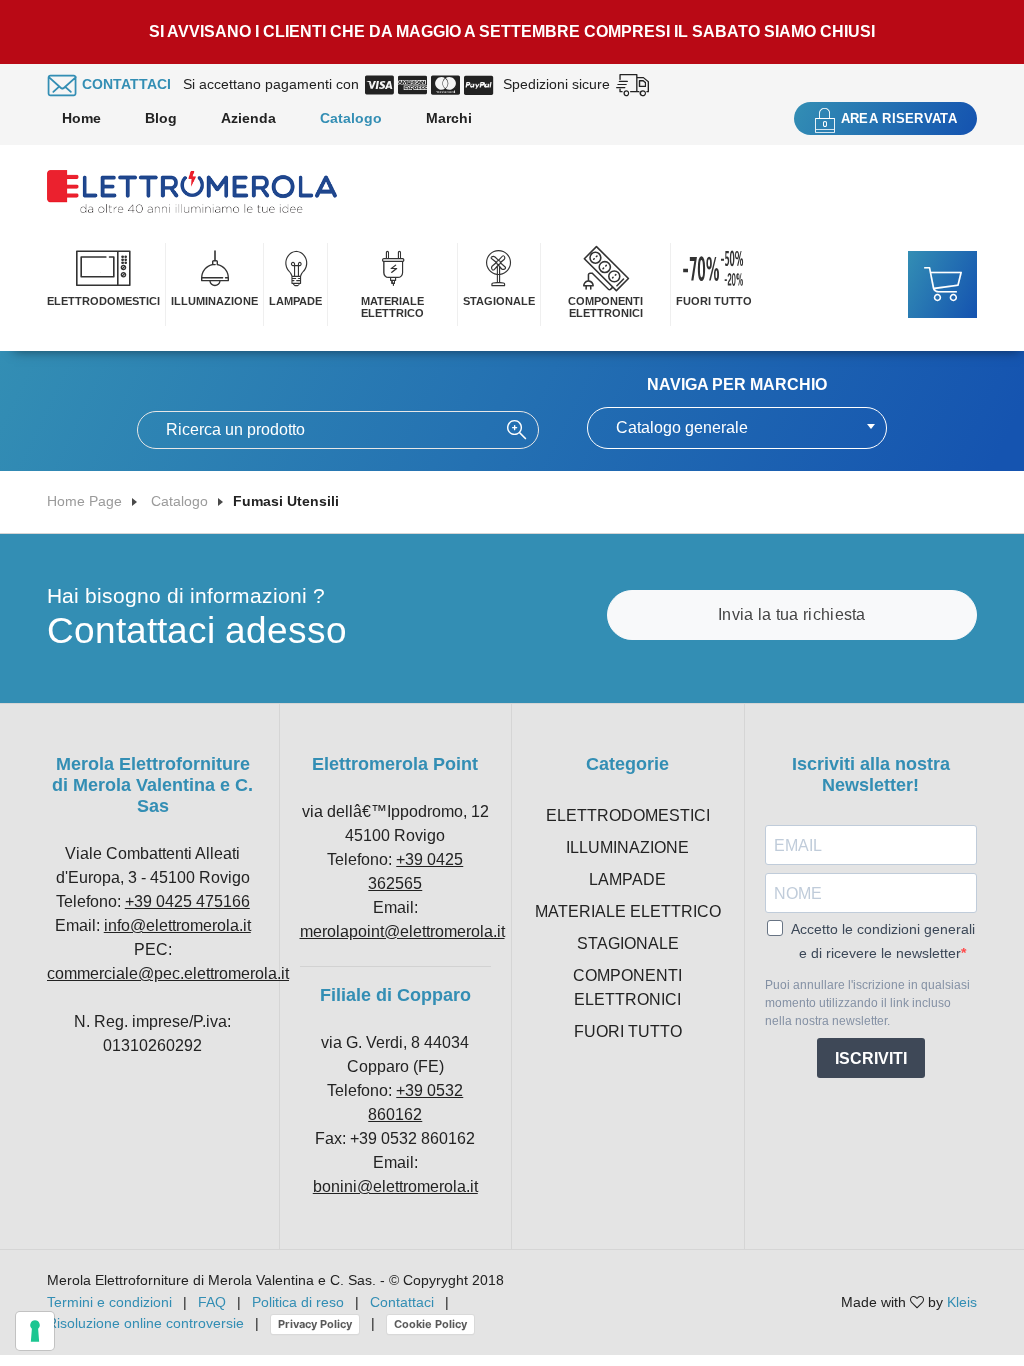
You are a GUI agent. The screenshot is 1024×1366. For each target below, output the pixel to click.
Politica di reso (298, 1302)
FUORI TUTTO (714, 301)
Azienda (248, 118)
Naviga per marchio (737, 384)
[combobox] (737, 428)
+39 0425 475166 (187, 901)
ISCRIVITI (871, 1058)
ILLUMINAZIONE (214, 301)
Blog (161, 118)
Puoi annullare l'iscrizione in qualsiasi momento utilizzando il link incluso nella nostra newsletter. (867, 1003)
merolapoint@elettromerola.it (402, 931)
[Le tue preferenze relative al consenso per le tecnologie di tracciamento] (35, 1331)
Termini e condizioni (109, 1302)
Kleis (962, 1302)
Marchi (449, 118)
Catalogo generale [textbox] (682, 427)
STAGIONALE (499, 301)
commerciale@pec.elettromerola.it (168, 973)
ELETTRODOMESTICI (103, 301)
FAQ (212, 1302)
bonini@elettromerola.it (395, 1186)
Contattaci (402, 1302)
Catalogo (351, 118)
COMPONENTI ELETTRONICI (605, 307)
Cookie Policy (430, 1324)
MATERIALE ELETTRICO (392, 307)
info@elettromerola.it (177, 925)
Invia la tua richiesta (792, 614)
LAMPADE (295, 301)
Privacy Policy (315, 1324)
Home (81, 118)
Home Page (84, 501)
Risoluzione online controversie (147, 1323)
